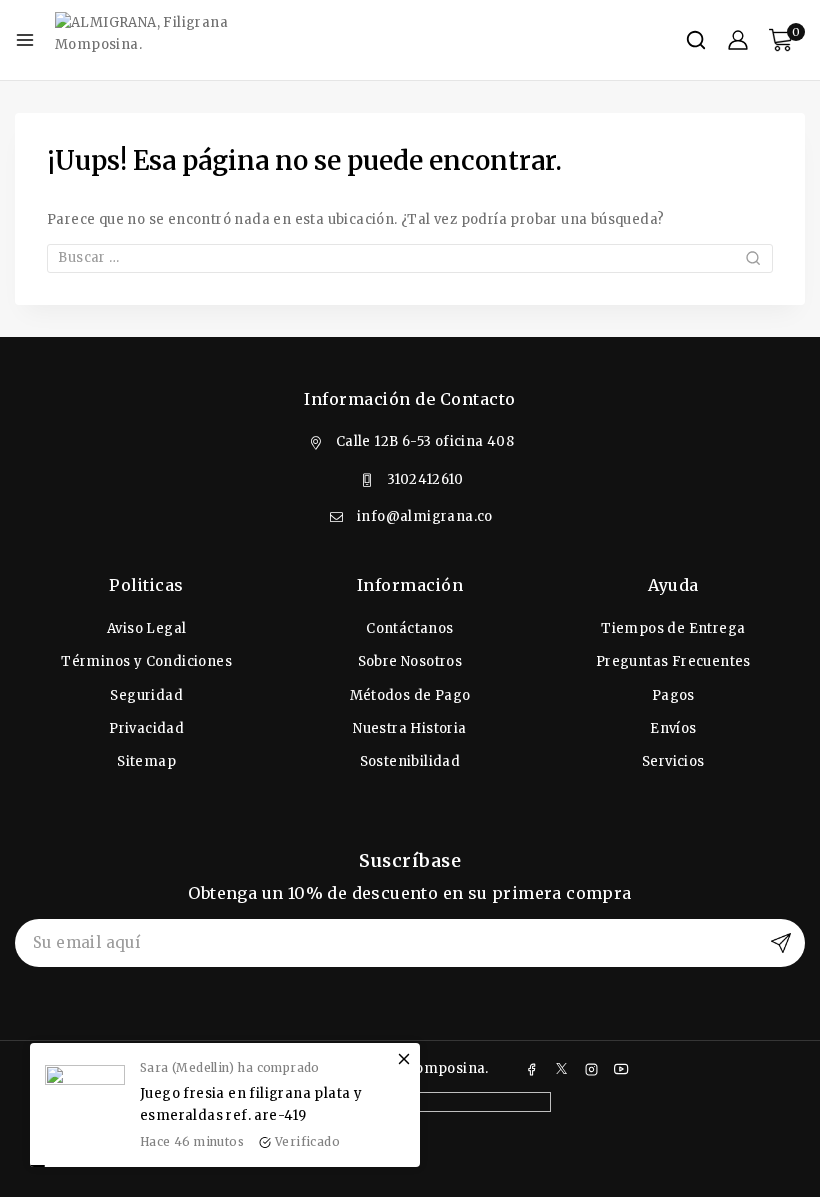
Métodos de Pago (410, 695)
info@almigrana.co (425, 516)
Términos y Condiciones (146, 661)
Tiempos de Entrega (673, 628)
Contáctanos (409, 628)
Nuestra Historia (409, 728)
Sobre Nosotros (410, 661)
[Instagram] (592, 1069)
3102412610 (425, 479)
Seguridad (146, 695)
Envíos (673, 728)
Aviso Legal (146, 628)
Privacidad (146, 728)
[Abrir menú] (25, 40)
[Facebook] (532, 1069)
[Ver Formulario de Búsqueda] (696, 40)
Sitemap (146, 761)
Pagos (673, 695)
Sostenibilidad (410, 761)
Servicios (673, 761)
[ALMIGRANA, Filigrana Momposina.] (155, 40)
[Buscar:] (410, 257)
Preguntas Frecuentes (673, 661)
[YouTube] (621, 1069)
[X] (562, 1069)
